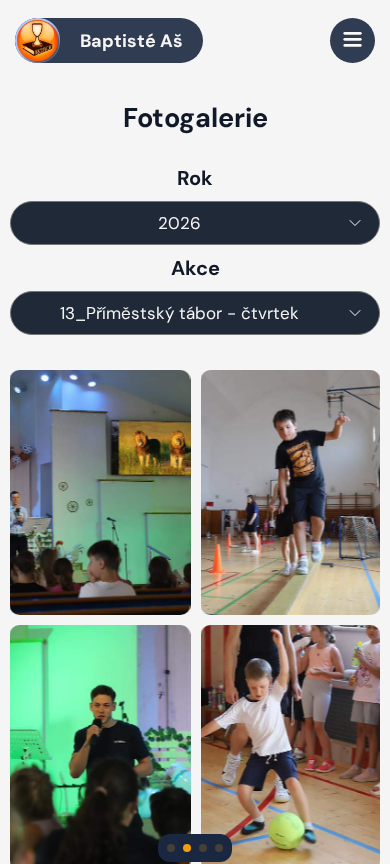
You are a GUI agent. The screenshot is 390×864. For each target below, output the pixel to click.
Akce (195, 268)
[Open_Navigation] (352, 40)
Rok (195, 178)
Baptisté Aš (131, 41)
